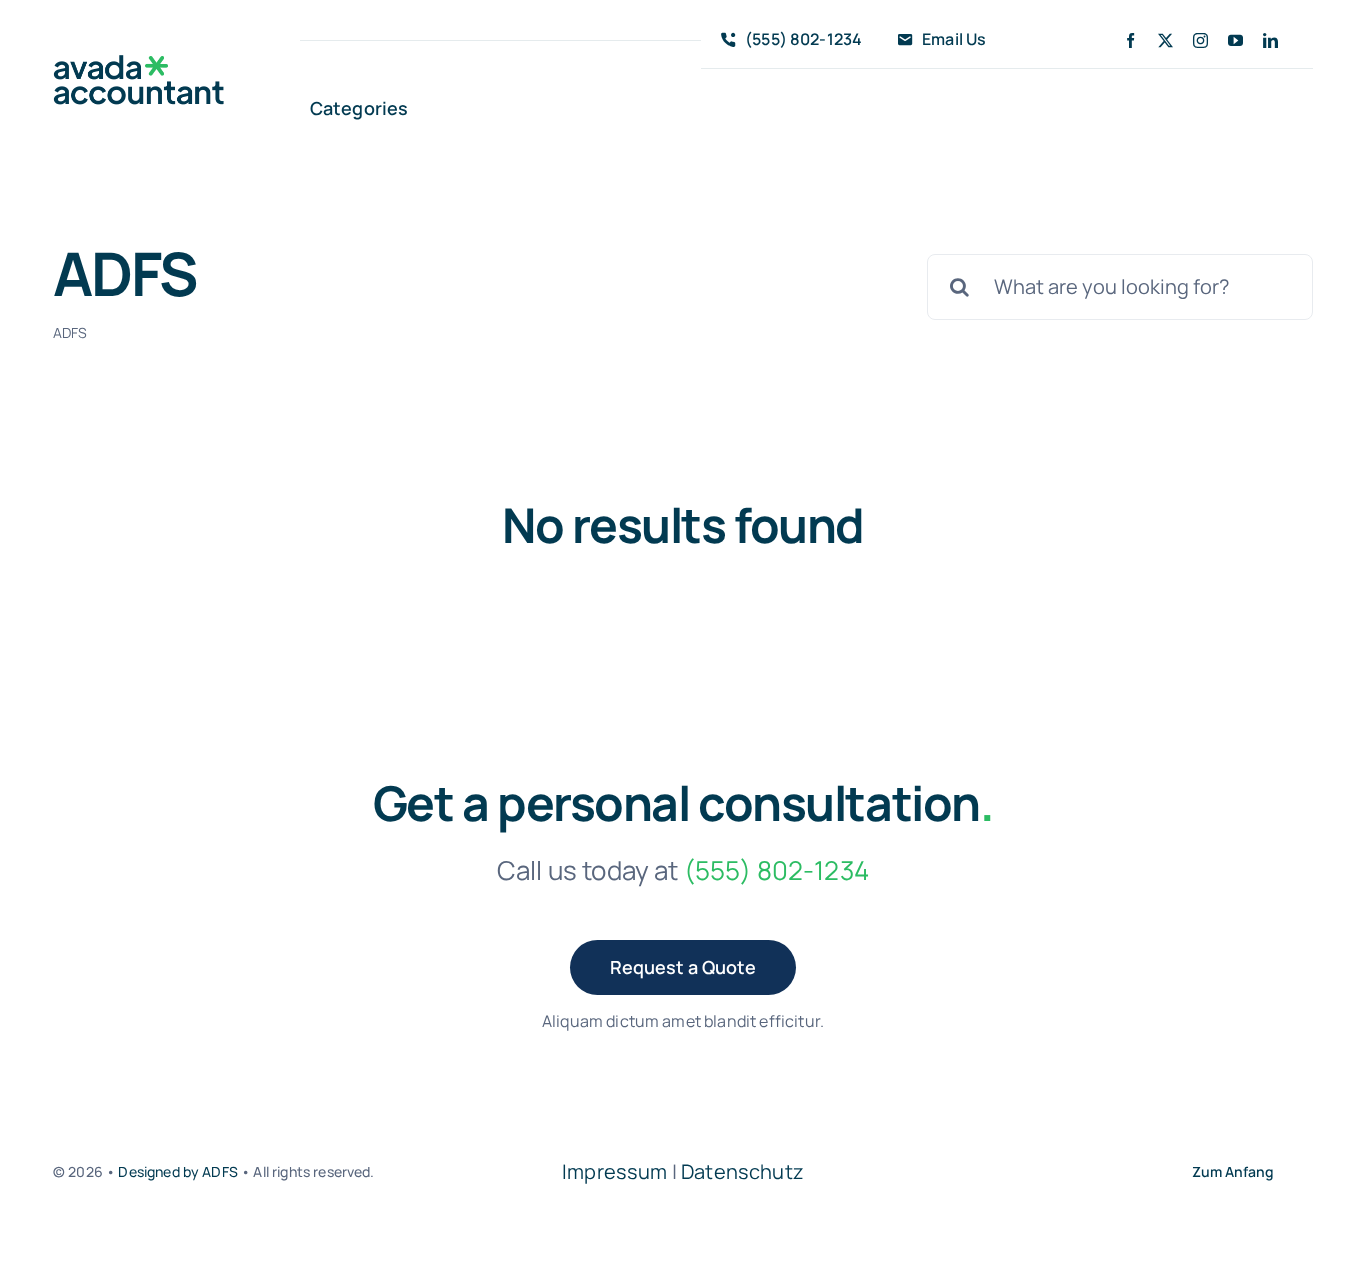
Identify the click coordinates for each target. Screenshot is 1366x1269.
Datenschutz (742, 1171)
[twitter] (1165, 40)
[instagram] (1200, 40)
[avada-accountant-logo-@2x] (139, 64)
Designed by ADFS (178, 1171)
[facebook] (1130, 40)
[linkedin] (1270, 40)
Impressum (614, 1171)
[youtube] (1235, 40)
